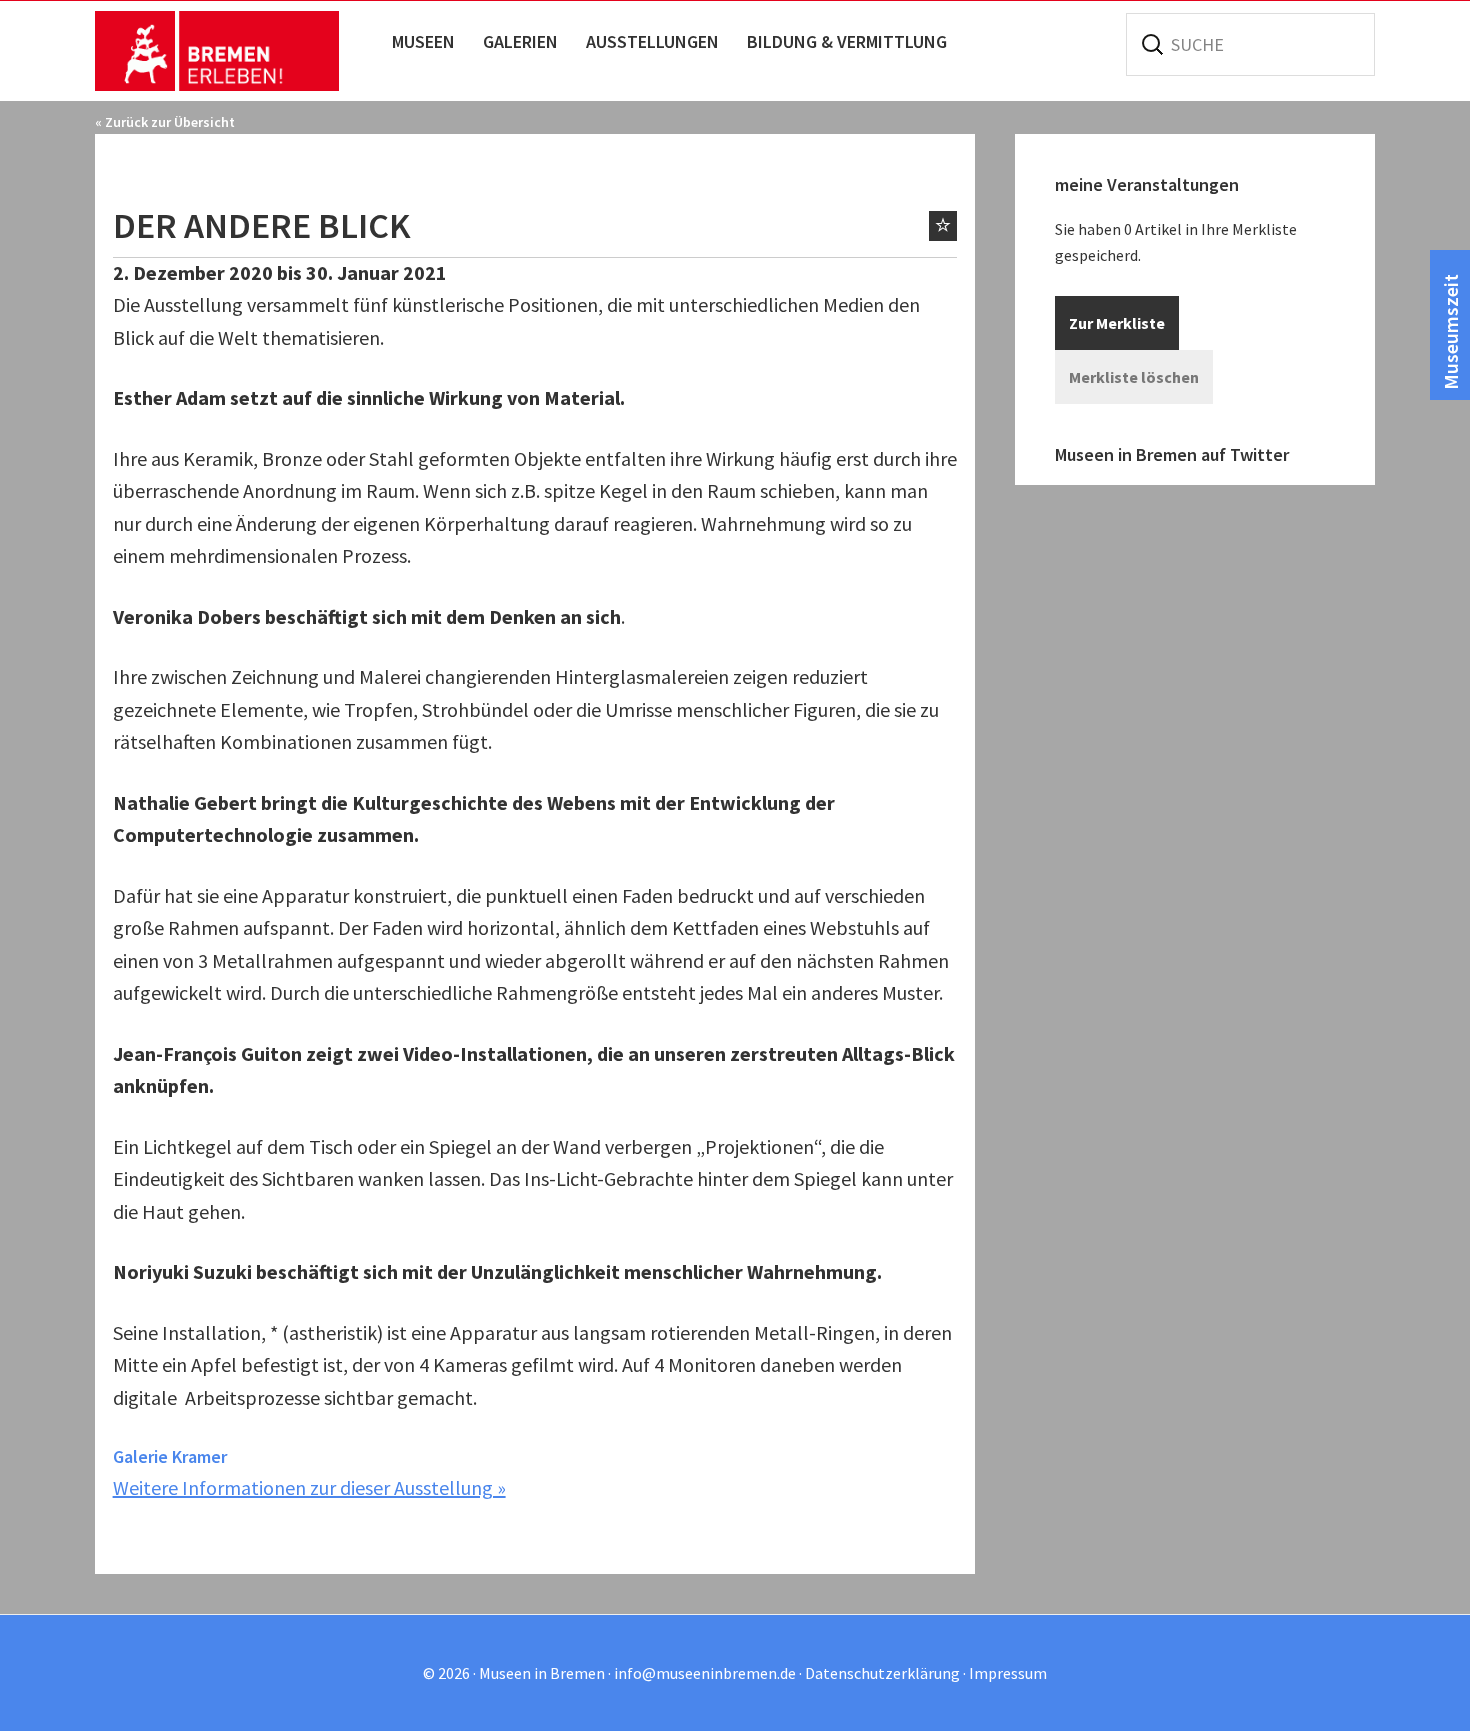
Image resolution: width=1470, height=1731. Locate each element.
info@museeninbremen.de (705, 1673)
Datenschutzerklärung (882, 1673)
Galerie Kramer (170, 1456)
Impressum (1008, 1673)
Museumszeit (1450, 332)
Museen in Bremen (237, 51)
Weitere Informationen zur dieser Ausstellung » (309, 1487)
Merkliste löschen (1134, 377)
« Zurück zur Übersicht (165, 122)
